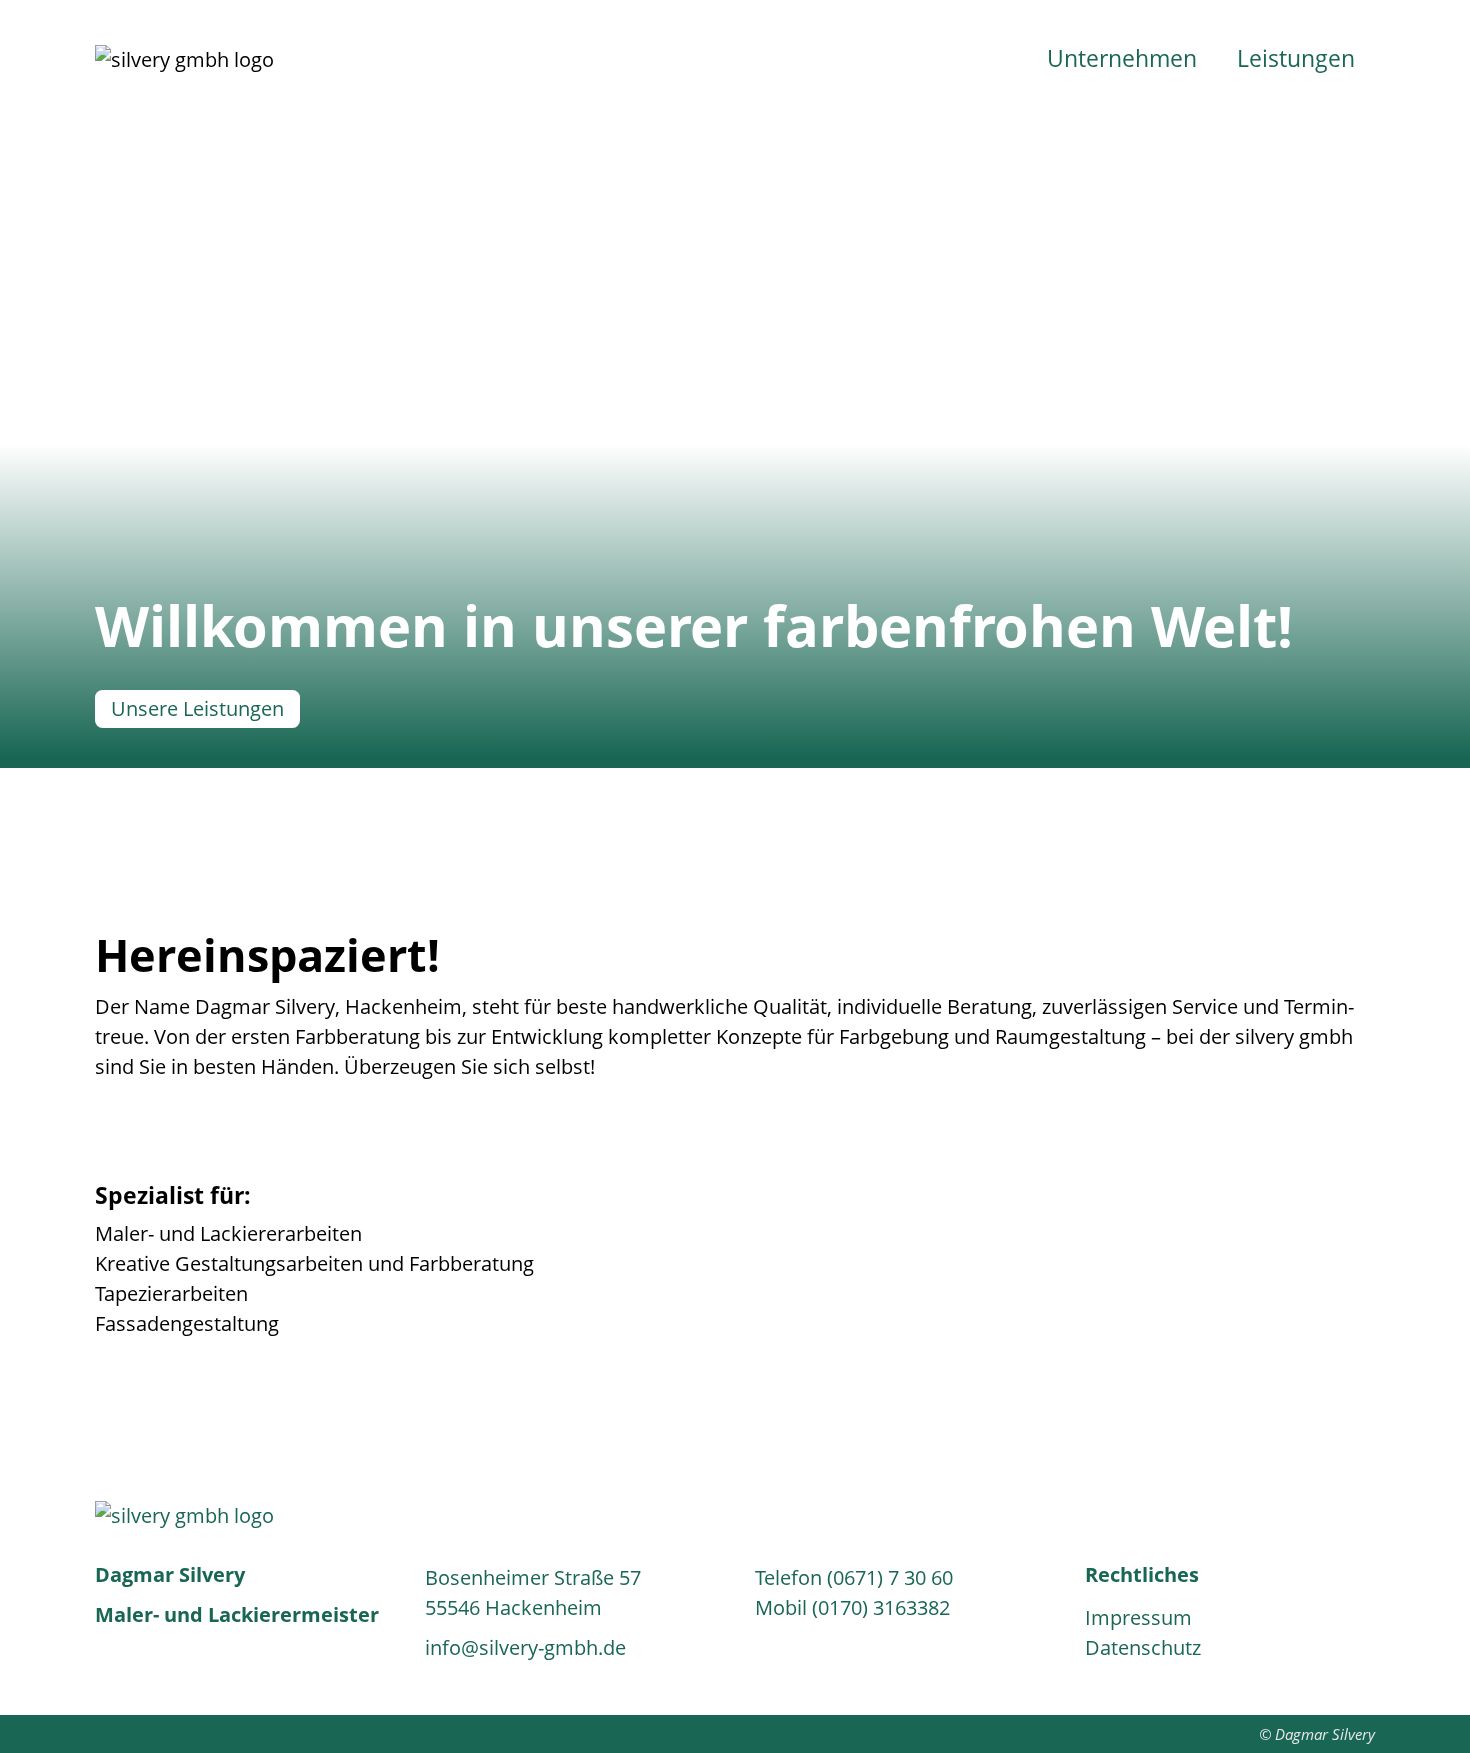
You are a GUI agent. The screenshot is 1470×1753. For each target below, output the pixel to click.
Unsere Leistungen (197, 708)
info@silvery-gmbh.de (525, 1647)
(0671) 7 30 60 (890, 1577)
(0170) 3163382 (881, 1607)
